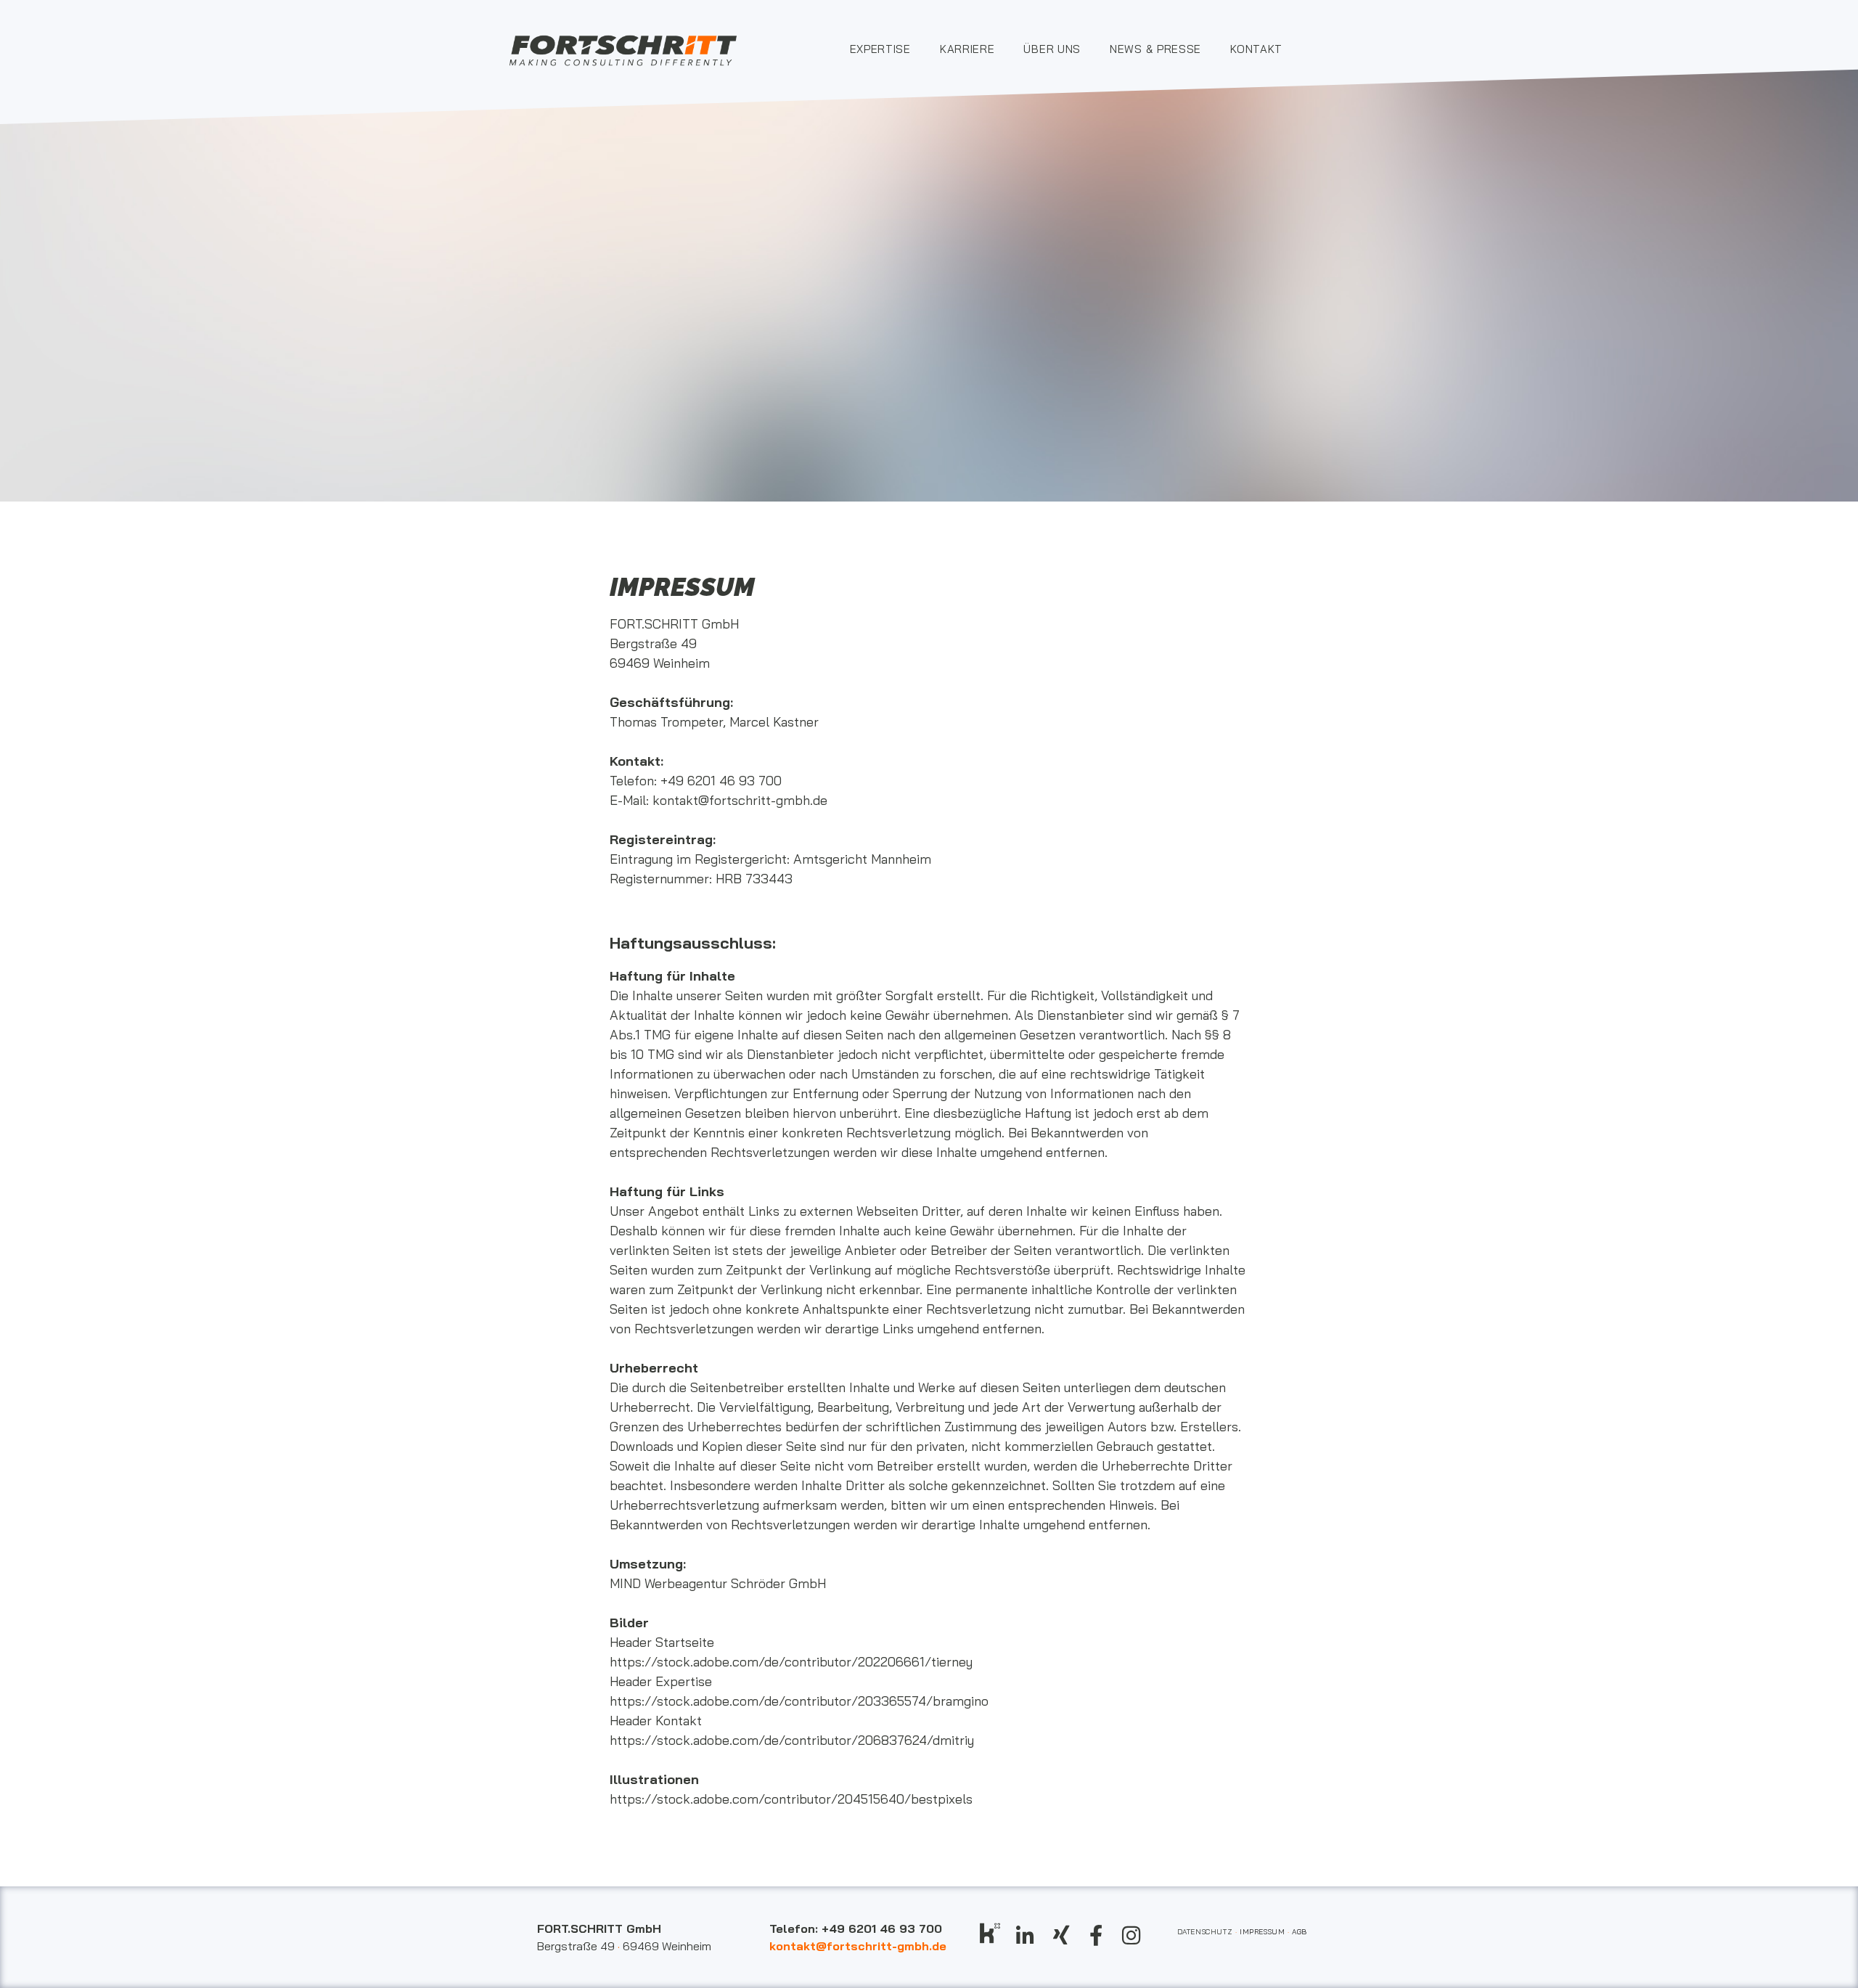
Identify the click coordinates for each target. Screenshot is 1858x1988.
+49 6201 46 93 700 (721, 781)
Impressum (1262, 1932)
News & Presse (1155, 49)
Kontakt (1256, 49)
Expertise (880, 49)
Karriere (967, 49)
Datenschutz (1208, 1932)
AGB (1300, 1932)
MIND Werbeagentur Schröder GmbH (718, 1583)
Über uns (1052, 49)
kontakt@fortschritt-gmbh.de (740, 800)
